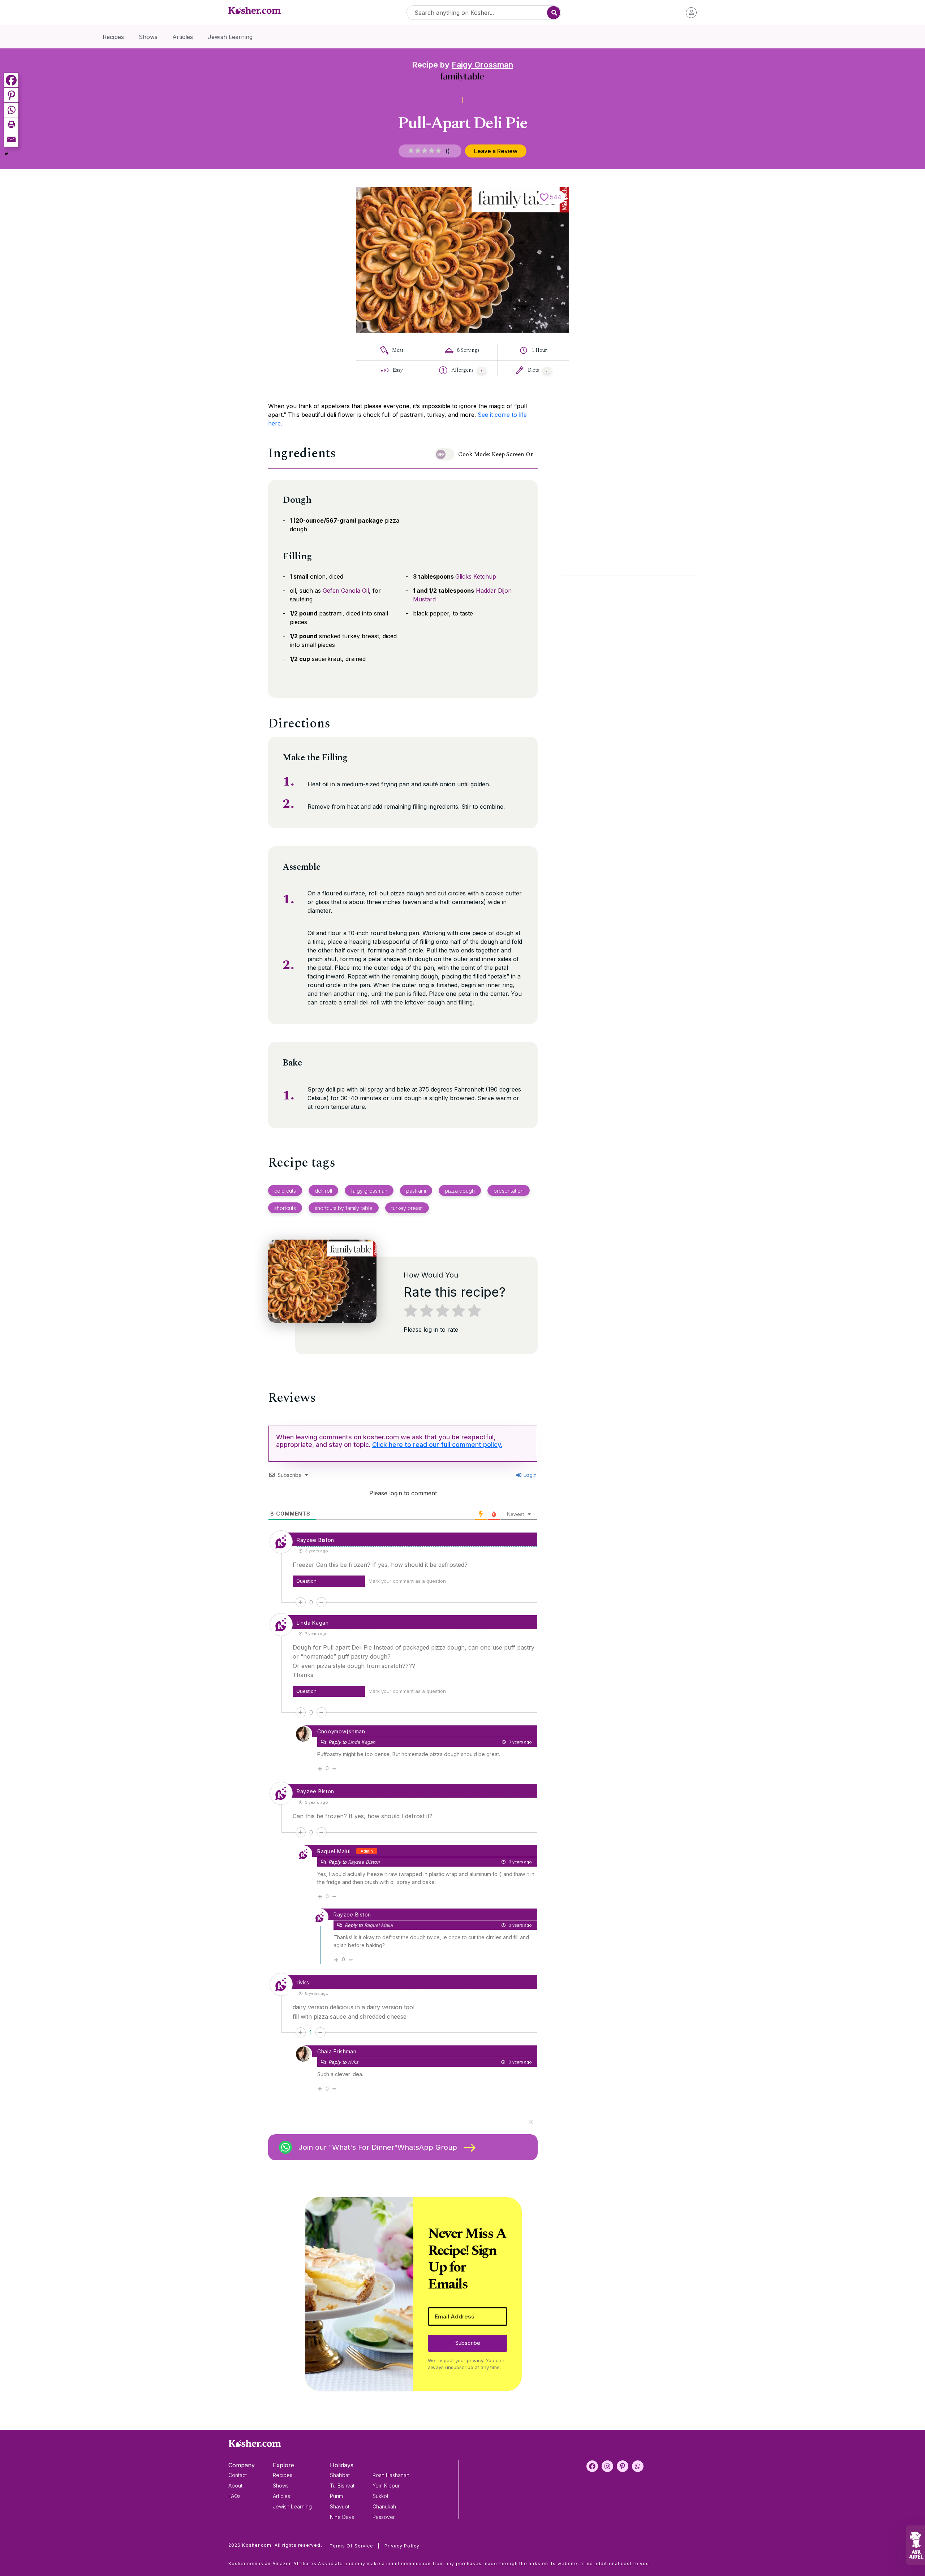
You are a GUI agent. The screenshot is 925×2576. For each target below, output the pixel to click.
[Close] (586, 1200)
